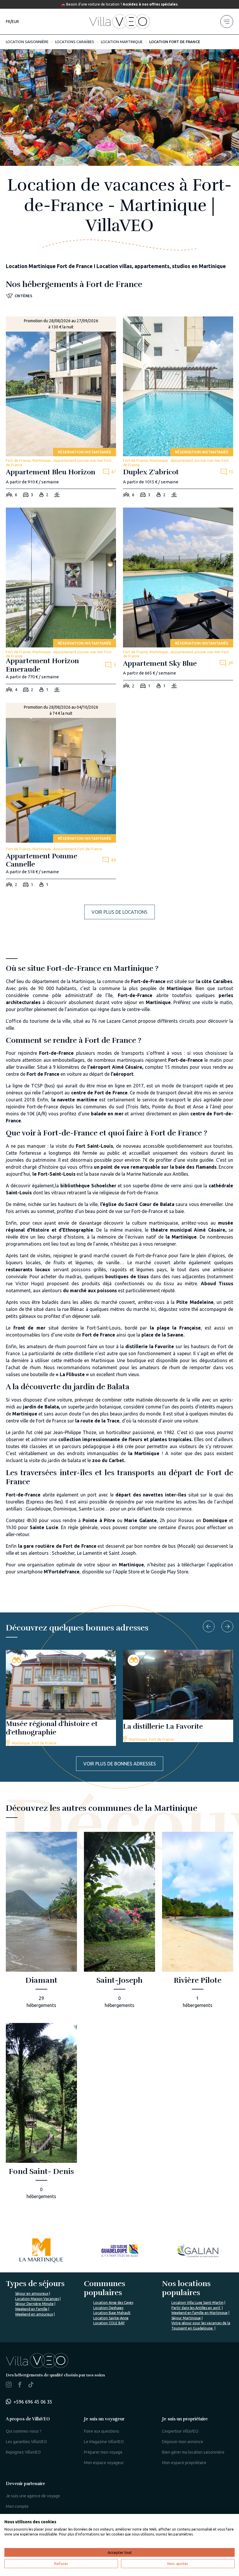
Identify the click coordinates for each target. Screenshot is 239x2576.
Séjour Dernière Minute (34, 2304)
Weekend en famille (31, 2309)
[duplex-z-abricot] (178, 409)
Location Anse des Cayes (113, 2303)
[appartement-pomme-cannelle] (61, 797)
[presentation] (209, 1626)
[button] (19, 296)
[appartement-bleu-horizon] (61, 409)
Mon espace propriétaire (184, 2463)
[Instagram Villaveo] (9, 2386)
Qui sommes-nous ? (24, 2431)
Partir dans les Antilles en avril (196, 2308)
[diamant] (41, 1922)
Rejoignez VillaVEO (23, 2452)
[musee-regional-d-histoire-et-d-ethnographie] (61, 1698)
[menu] (227, 22)
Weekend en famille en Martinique (200, 2313)
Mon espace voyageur (104, 2463)
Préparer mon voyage (103, 2452)
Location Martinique (122, 42)
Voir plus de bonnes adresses (120, 1764)
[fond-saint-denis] (41, 2113)
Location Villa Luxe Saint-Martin (197, 2303)
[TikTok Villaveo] (31, 2385)
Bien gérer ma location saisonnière (193, 2452)
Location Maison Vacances (37, 2299)
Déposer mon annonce (183, 2442)
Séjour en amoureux (32, 2294)
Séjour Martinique (186, 2318)
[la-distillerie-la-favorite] (178, 1696)
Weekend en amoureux (34, 2314)
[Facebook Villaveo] (20, 2386)
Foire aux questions (102, 2431)
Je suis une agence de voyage (33, 2496)
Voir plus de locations (119, 912)
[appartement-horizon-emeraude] (61, 602)
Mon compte (17, 2506)
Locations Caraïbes (75, 42)
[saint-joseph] (119, 1922)
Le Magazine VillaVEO (104, 2442)
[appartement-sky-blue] (178, 600)
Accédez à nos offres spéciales (150, 4)
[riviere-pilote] (198, 1922)
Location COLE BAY (109, 2323)
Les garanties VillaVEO (26, 2442)
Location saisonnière (27, 42)
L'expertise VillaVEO (180, 2431)
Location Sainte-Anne (111, 2318)
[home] (119, 22)
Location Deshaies (108, 2308)
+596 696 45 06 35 (33, 2402)
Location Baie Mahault (112, 2313)
